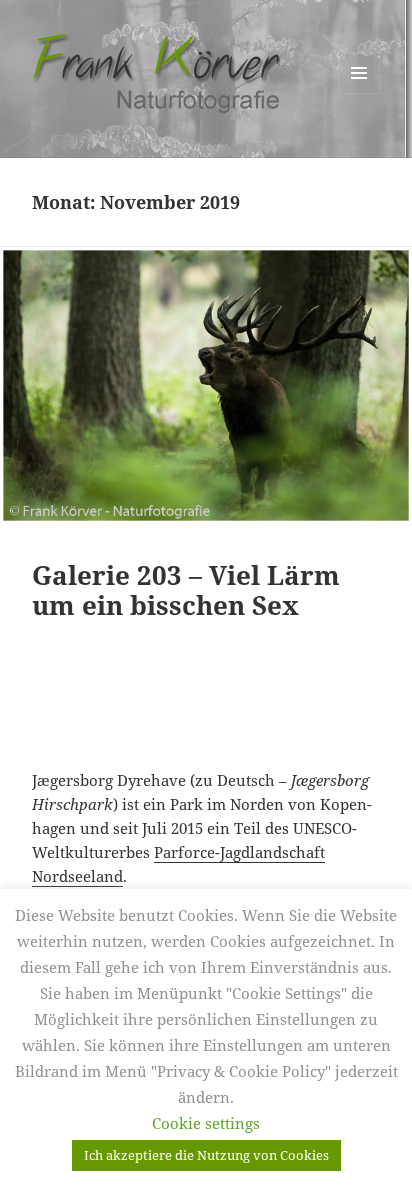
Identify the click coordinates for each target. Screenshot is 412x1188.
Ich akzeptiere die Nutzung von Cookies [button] (206, 1155)
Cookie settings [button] (206, 1123)
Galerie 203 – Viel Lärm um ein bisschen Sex (186, 590)
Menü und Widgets (359, 93)
